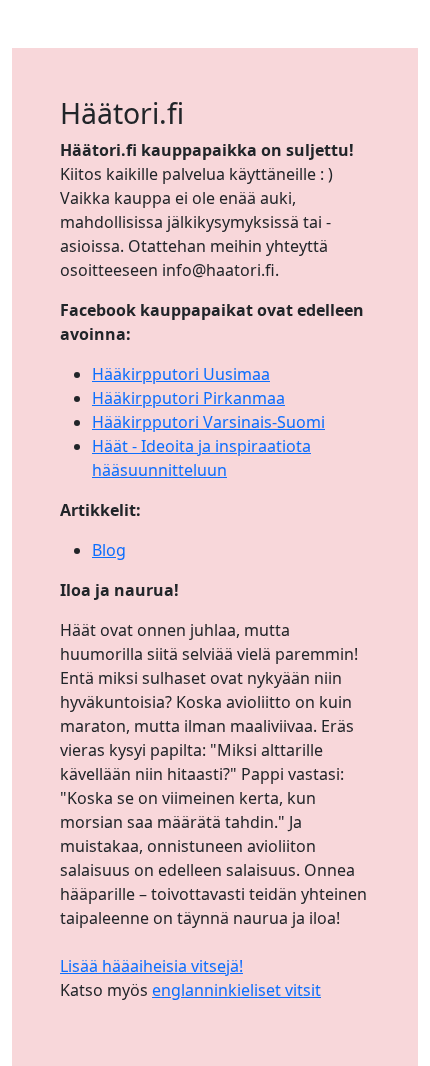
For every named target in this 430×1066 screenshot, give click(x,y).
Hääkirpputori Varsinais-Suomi (208, 422)
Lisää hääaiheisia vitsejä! (151, 966)
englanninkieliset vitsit (236, 990)
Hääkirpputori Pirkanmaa (188, 398)
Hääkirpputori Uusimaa (181, 374)
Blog (109, 550)
